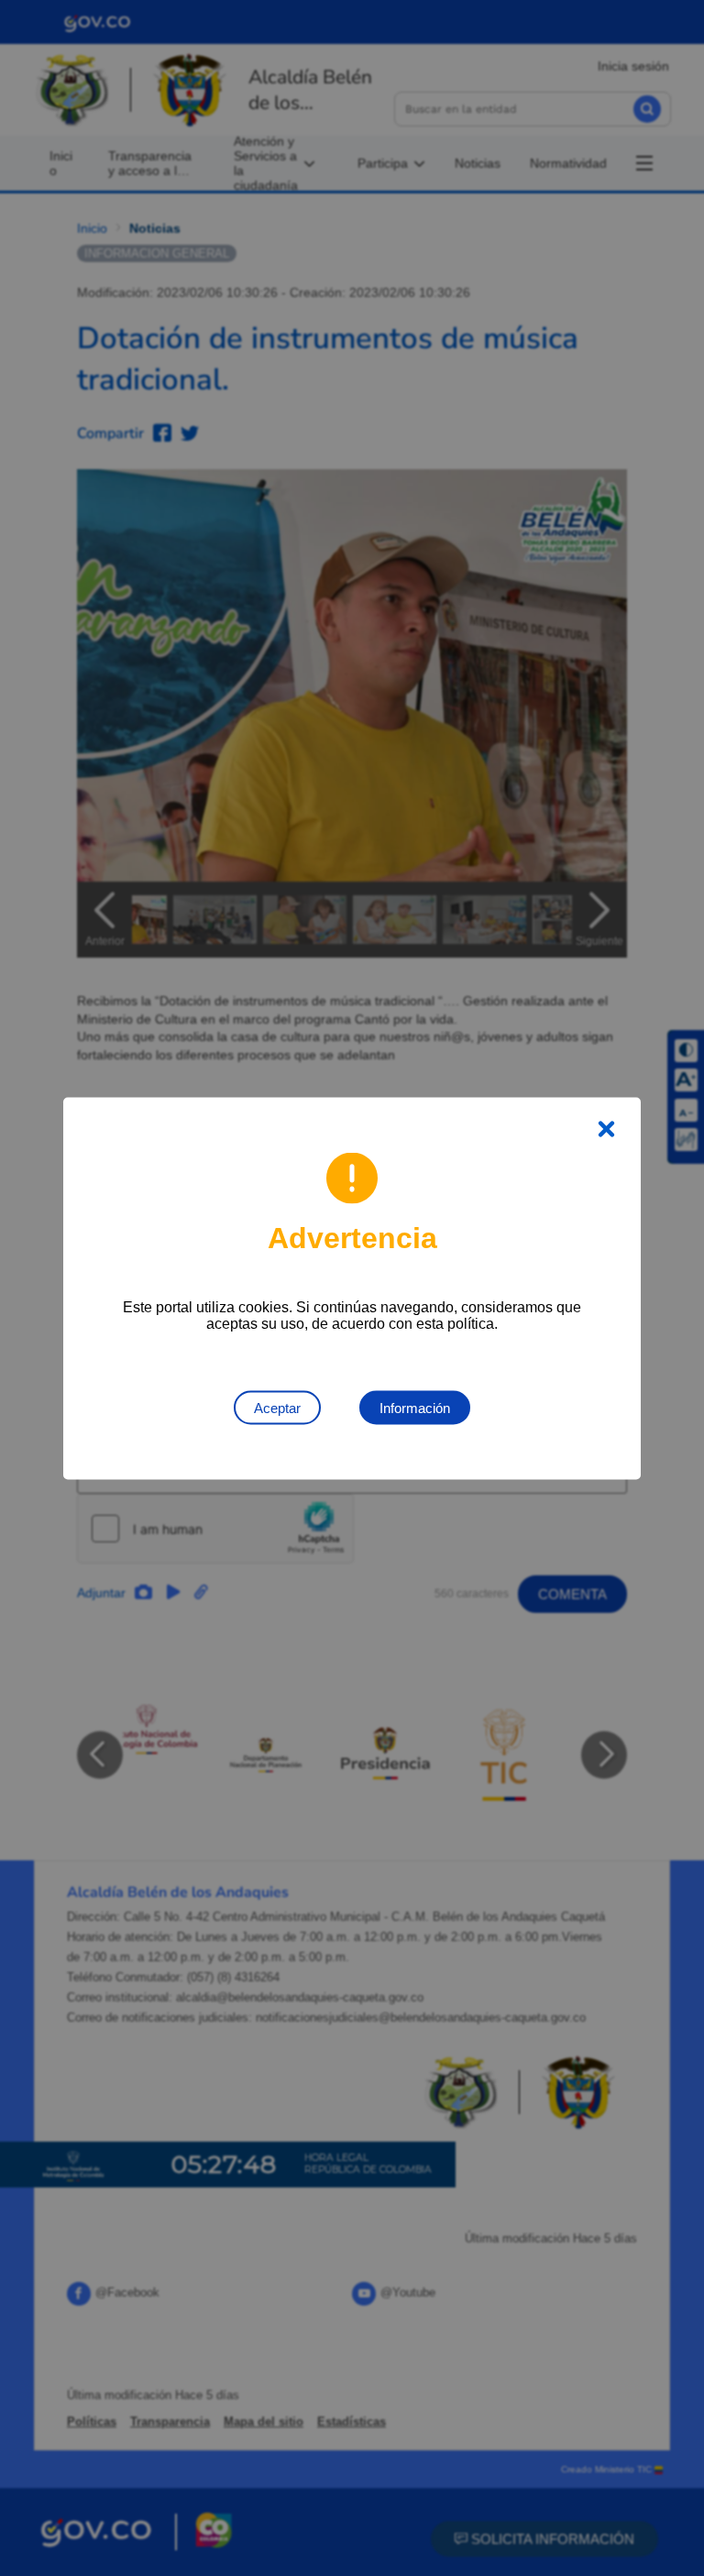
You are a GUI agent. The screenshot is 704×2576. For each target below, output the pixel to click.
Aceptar (277, 1407)
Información (415, 1407)
